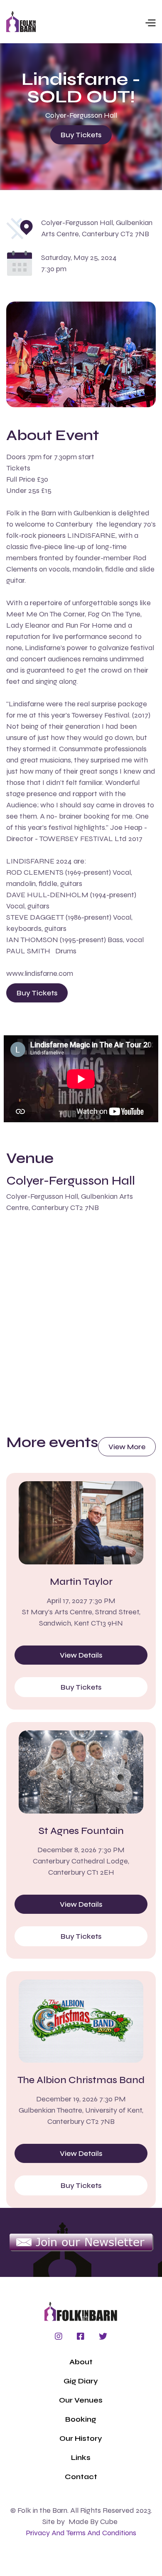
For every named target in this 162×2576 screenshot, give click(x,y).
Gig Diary (81, 2381)
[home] (21, 22)
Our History (81, 2438)
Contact (81, 2477)
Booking (81, 2419)
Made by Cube (93, 2522)
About (81, 2362)
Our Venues (81, 2400)
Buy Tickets (81, 135)
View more (127, 1447)
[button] (96, 22)
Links (81, 2457)
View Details (81, 1655)
